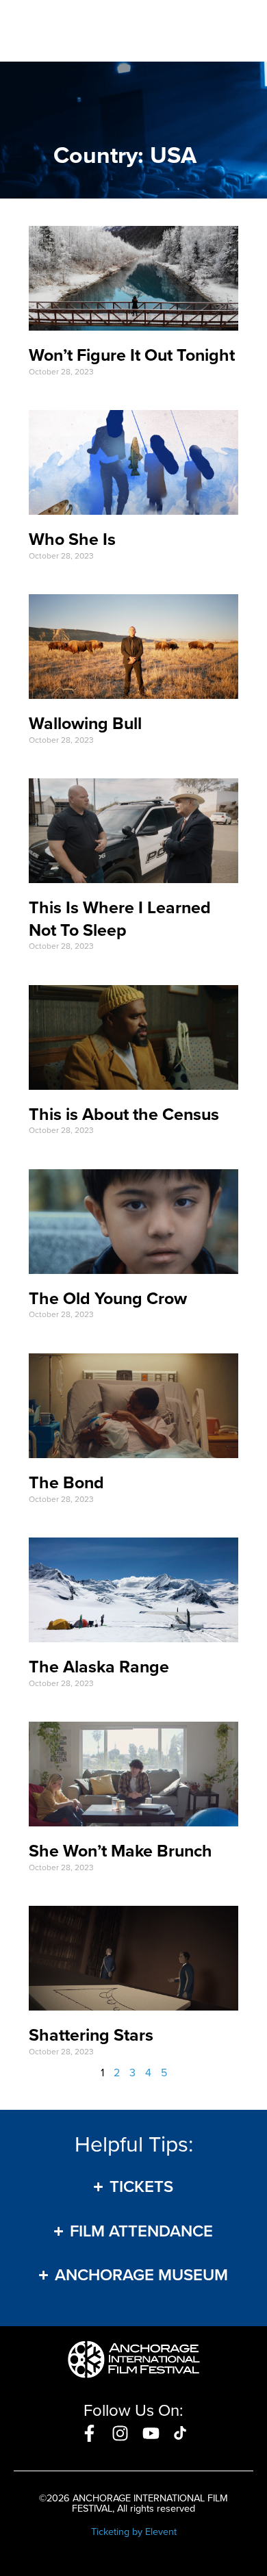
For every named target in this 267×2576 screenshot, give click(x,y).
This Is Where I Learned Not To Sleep (120, 919)
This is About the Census (124, 1114)
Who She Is (72, 539)
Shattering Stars (91, 2035)
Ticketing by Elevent (134, 2532)
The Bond (66, 1482)
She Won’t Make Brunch (120, 1851)
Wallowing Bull (85, 723)
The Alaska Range (99, 1667)
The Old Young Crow (108, 1298)
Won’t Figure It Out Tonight (132, 355)
